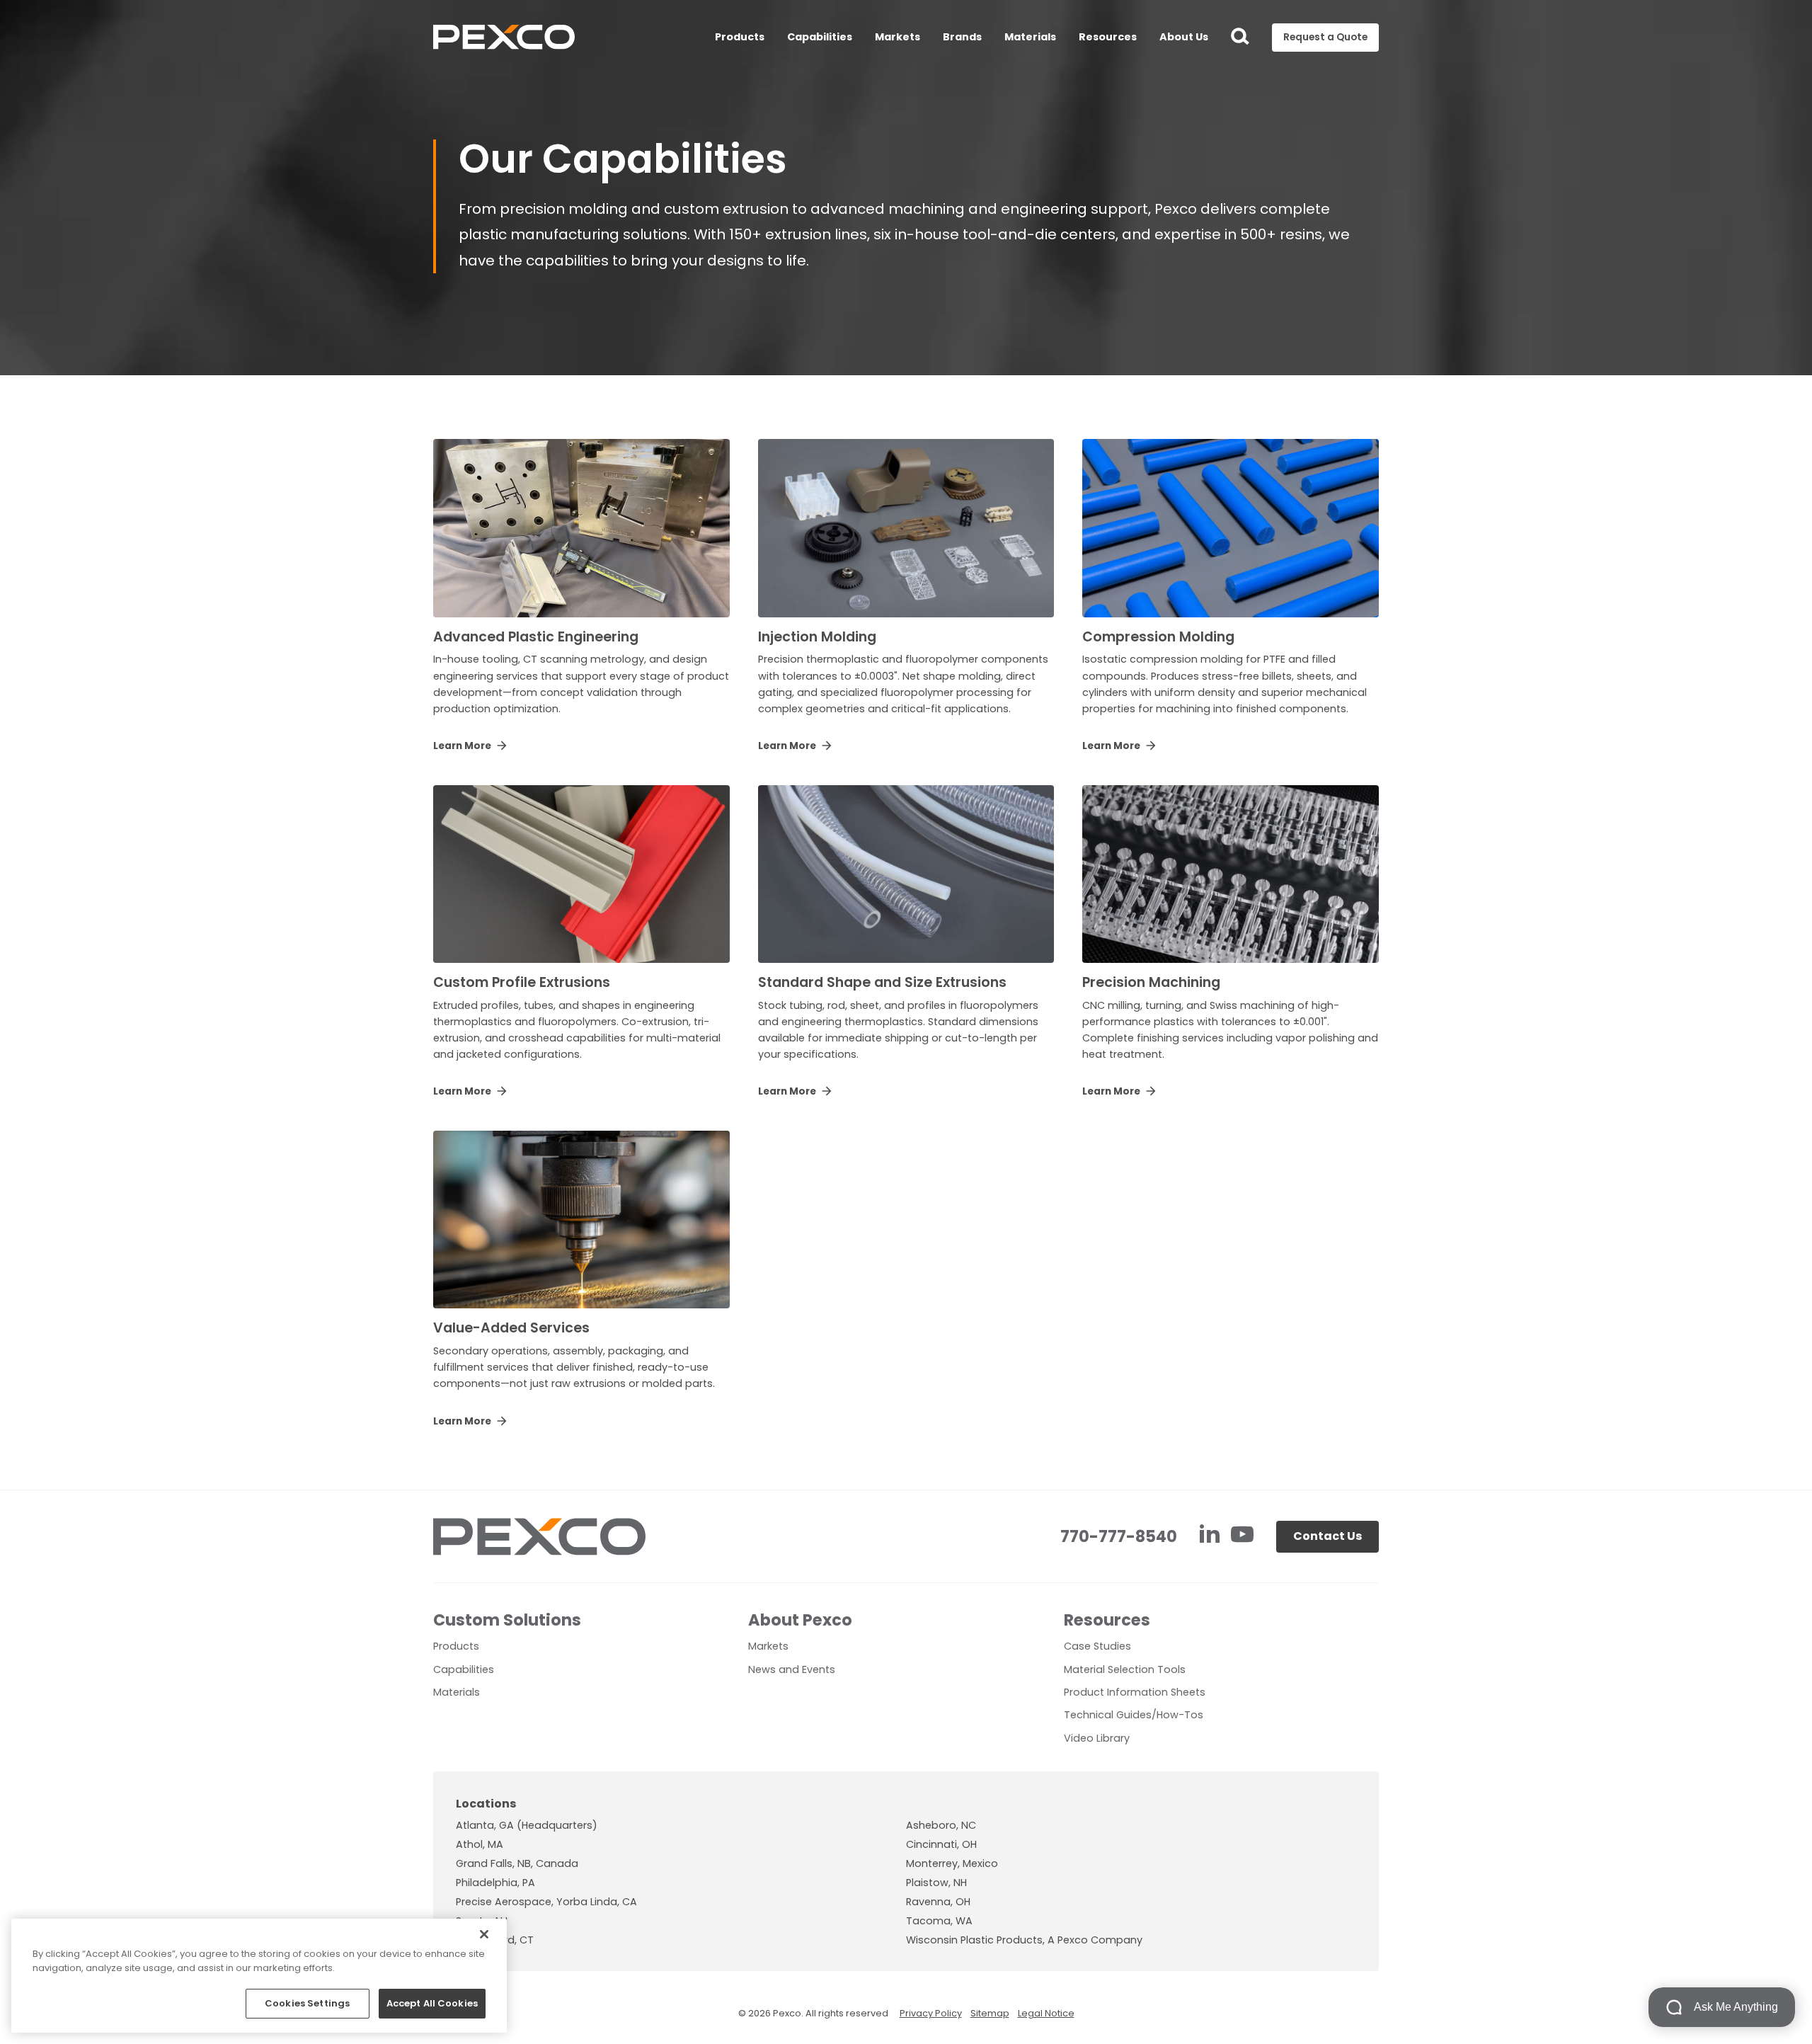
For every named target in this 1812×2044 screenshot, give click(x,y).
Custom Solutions (507, 1620)
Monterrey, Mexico (952, 1863)
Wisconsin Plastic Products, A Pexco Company (1024, 1940)
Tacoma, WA (939, 1921)
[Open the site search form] (1240, 38)
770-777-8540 (1119, 1536)
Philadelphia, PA (495, 1883)
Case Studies (1097, 1646)
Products (740, 37)
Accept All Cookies (432, 2003)
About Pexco (800, 1620)
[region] (259, 1976)
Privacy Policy (931, 2013)
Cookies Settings (307, 2003)
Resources (1108, 37)
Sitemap (990, 2013)
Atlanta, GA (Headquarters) (527, 1825)
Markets (898, 37)
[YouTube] (1242, 1536)
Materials (1030, 37)
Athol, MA (480, 1844)
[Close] (484, 1934)
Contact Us (1328, 1536)
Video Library (1097, 1738)
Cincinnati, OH (941, 1844)
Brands (962, 37)
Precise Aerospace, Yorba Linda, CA (546, 1902)
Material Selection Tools (1125, 1669)
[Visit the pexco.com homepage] (504, 38)
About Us (1184, 37)
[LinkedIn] (1211, 1536)
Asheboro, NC (941, 1825)
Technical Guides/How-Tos (1134, 1715)
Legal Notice (1046, 2013)
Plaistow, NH (936, 1883)
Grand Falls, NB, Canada (517, 1863)
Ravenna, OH (938, 1902)
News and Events (792, 1669)
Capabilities (820, 37)
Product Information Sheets (1135, 1692)
